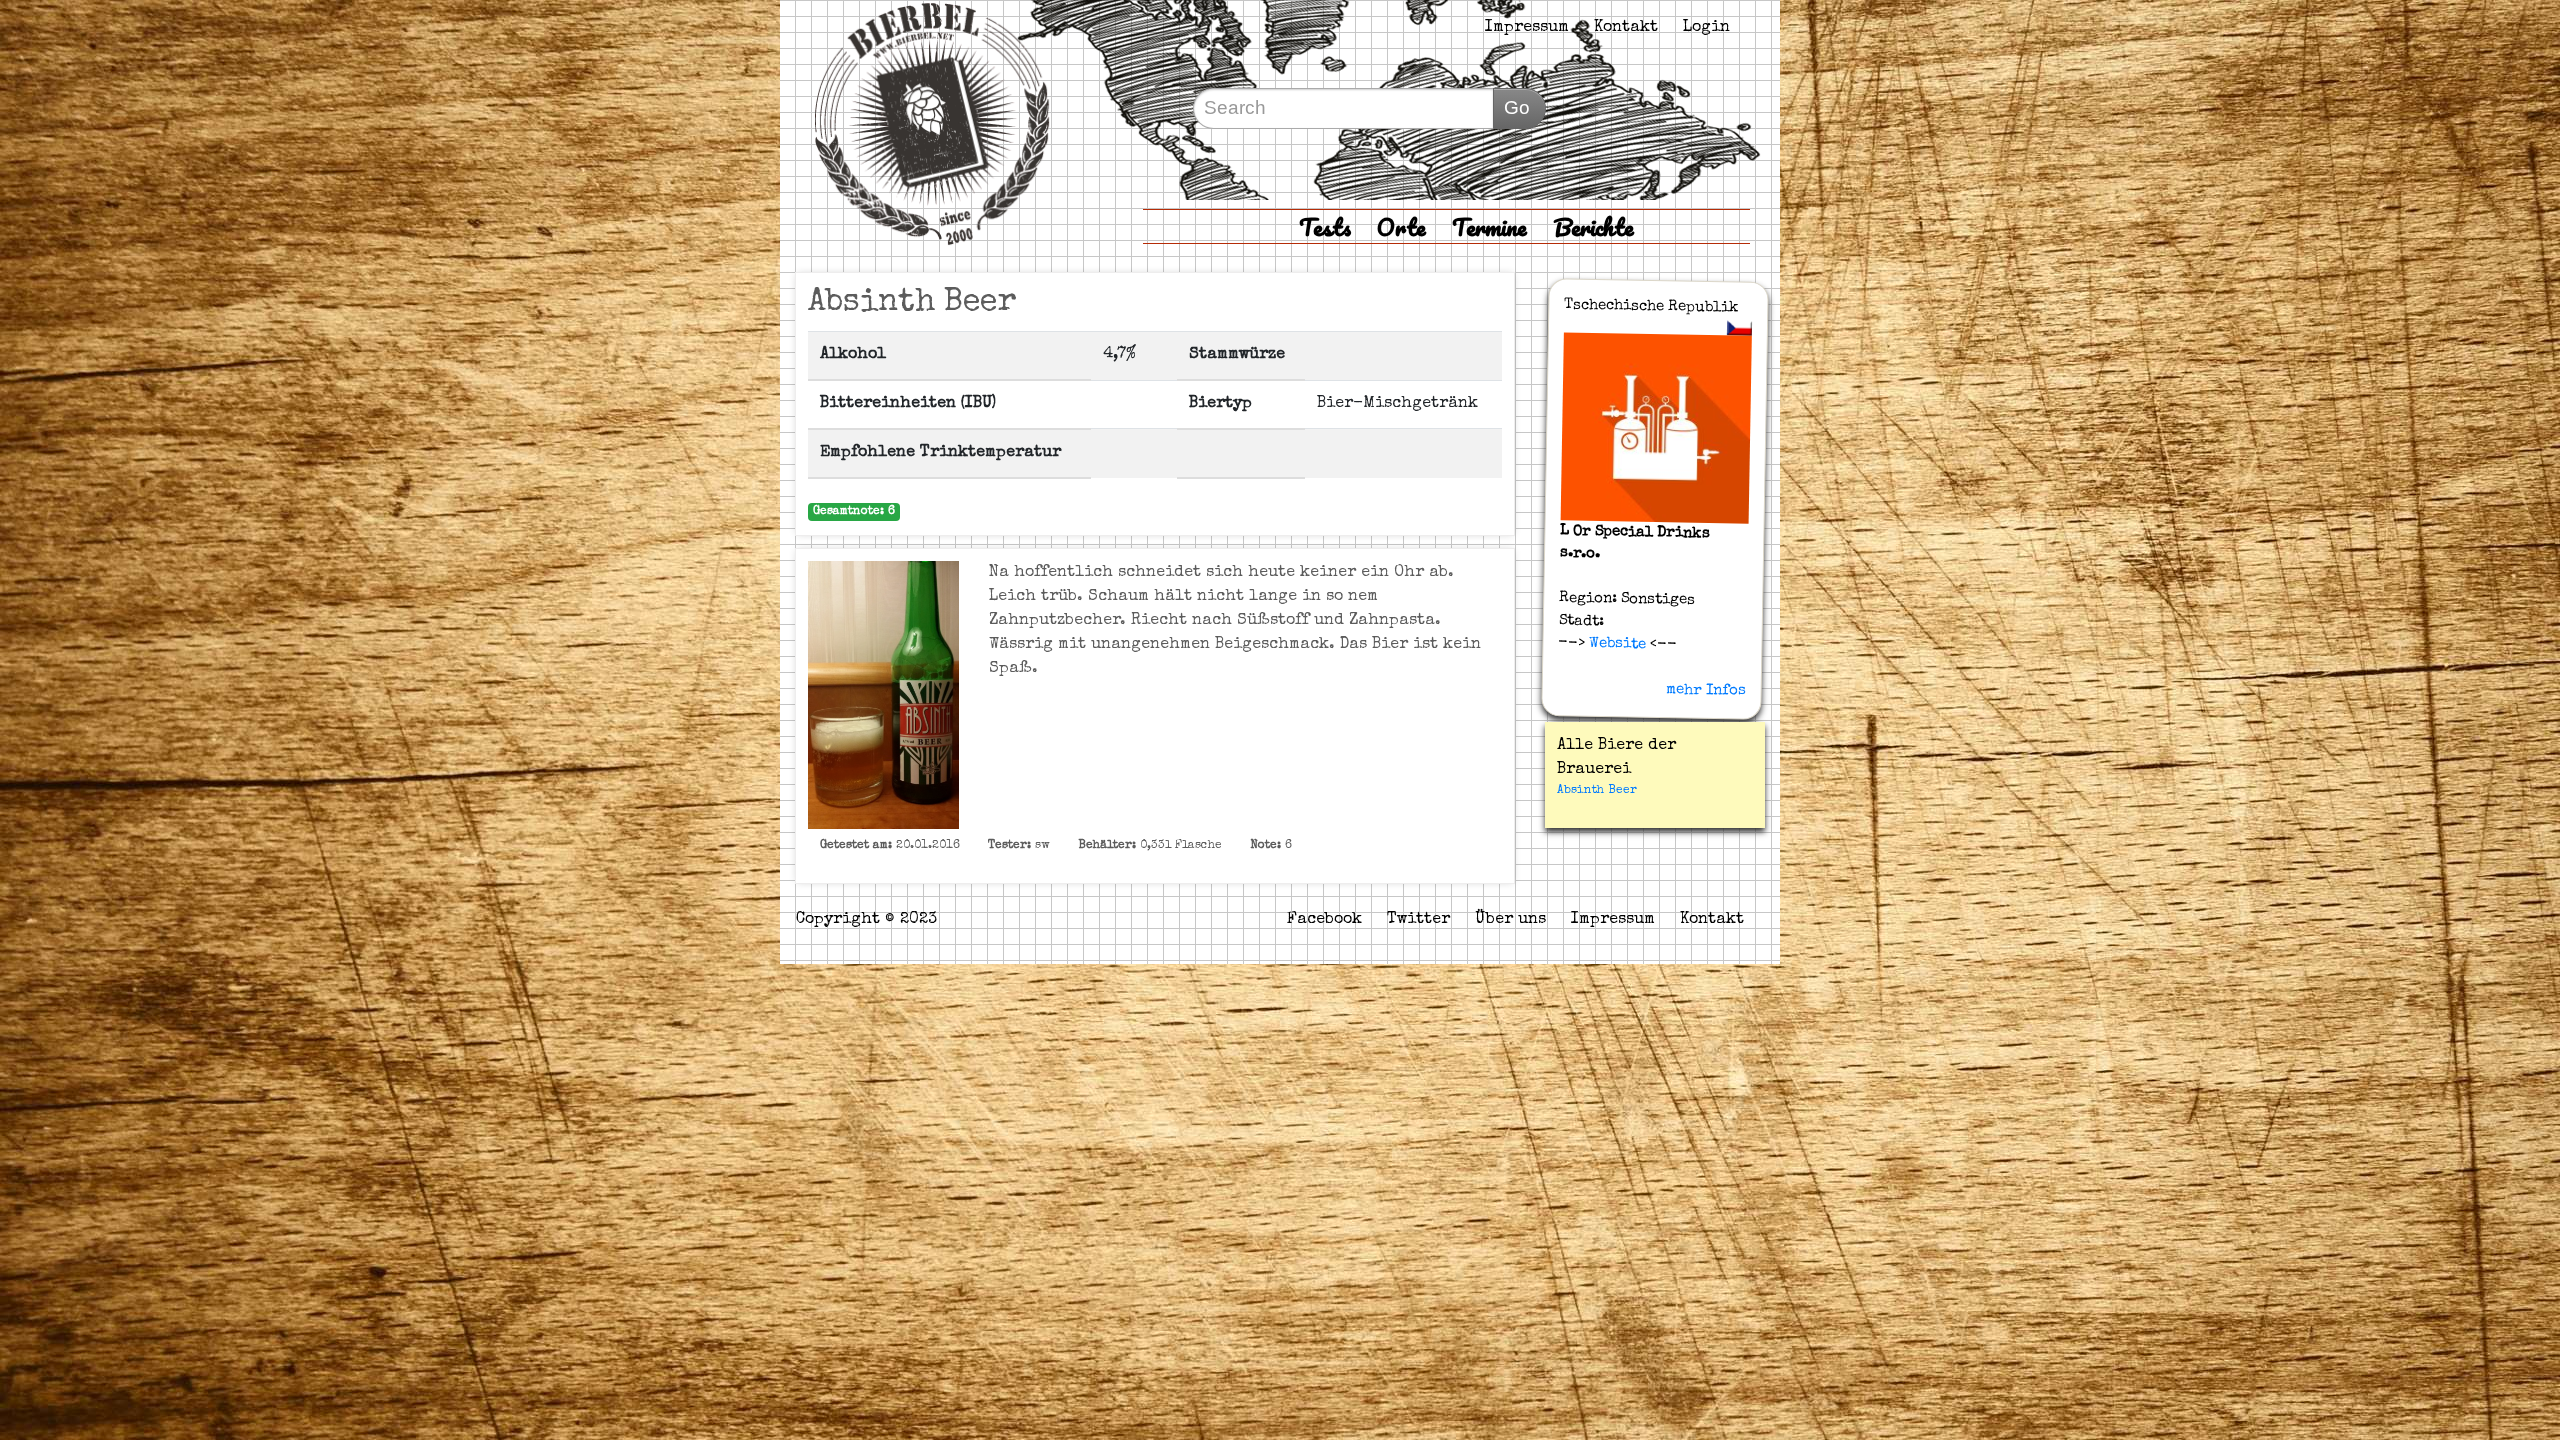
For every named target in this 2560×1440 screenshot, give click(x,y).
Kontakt (1626, 28)
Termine (1489, 226)
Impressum (1527, 28)
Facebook (1324, 920)
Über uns (1510, 920)
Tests (1325, 226)
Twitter (1418, 920)
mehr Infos (1706, 690)
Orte (1401, 226)
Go (1517, 107)
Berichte (1593, 226)
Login (1706, 28)
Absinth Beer (1597, 791)
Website (1615, 644)
